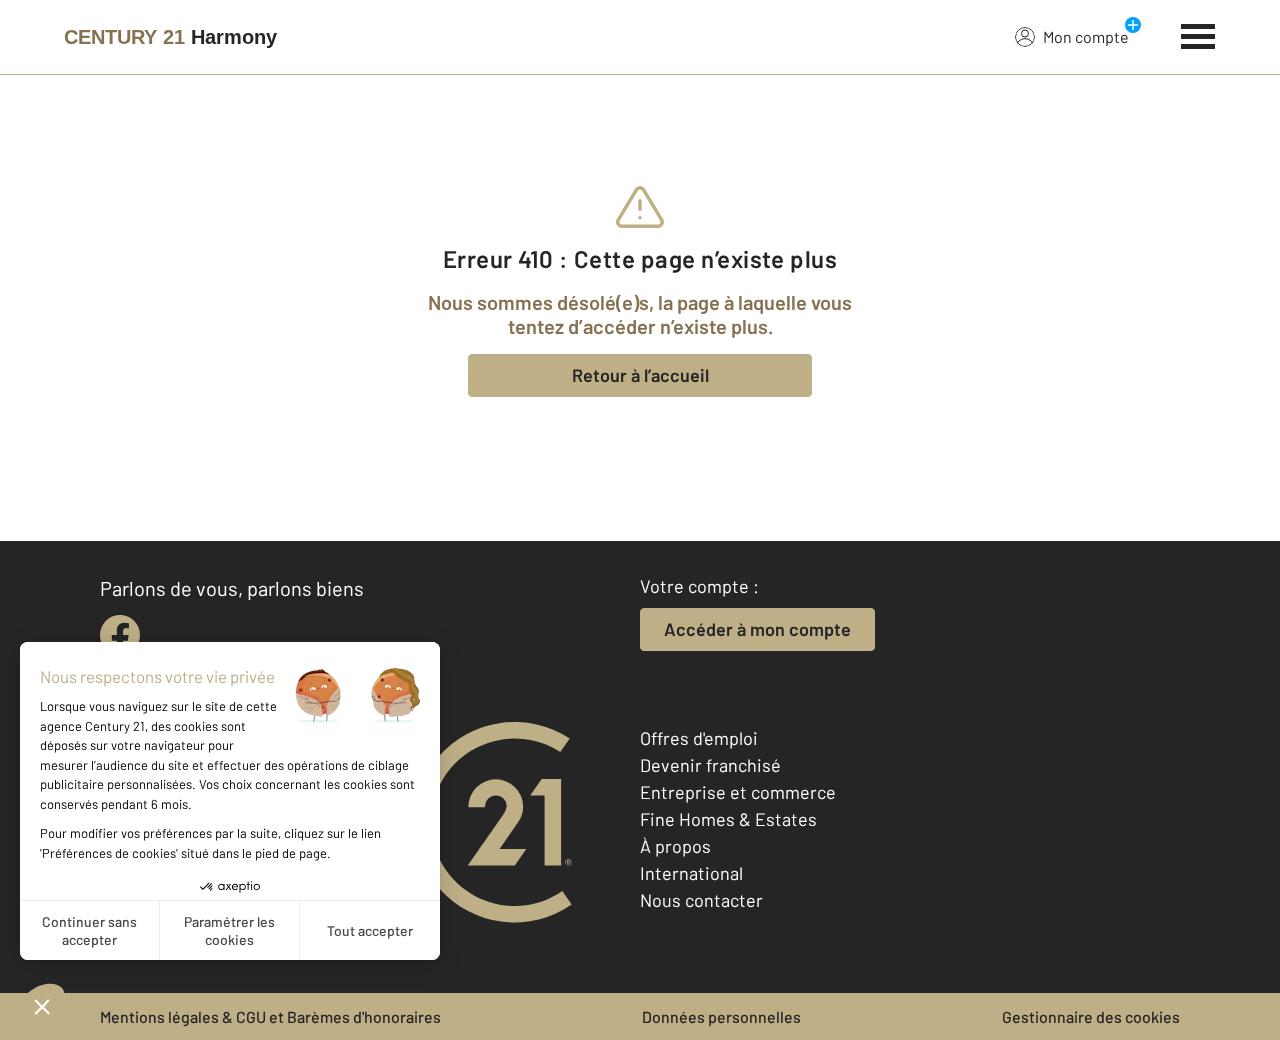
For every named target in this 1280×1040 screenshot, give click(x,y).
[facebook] (120, 635)
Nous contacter (701, 900)
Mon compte (1086, 36)
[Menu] (1198, 34)
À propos (675, 846)
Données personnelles (721, 1016)
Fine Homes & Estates (728, 819)
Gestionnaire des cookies (1091, 1016)
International (691, 873)
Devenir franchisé (710, 765)
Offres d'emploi (699, 738)
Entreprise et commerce (738, 792)
